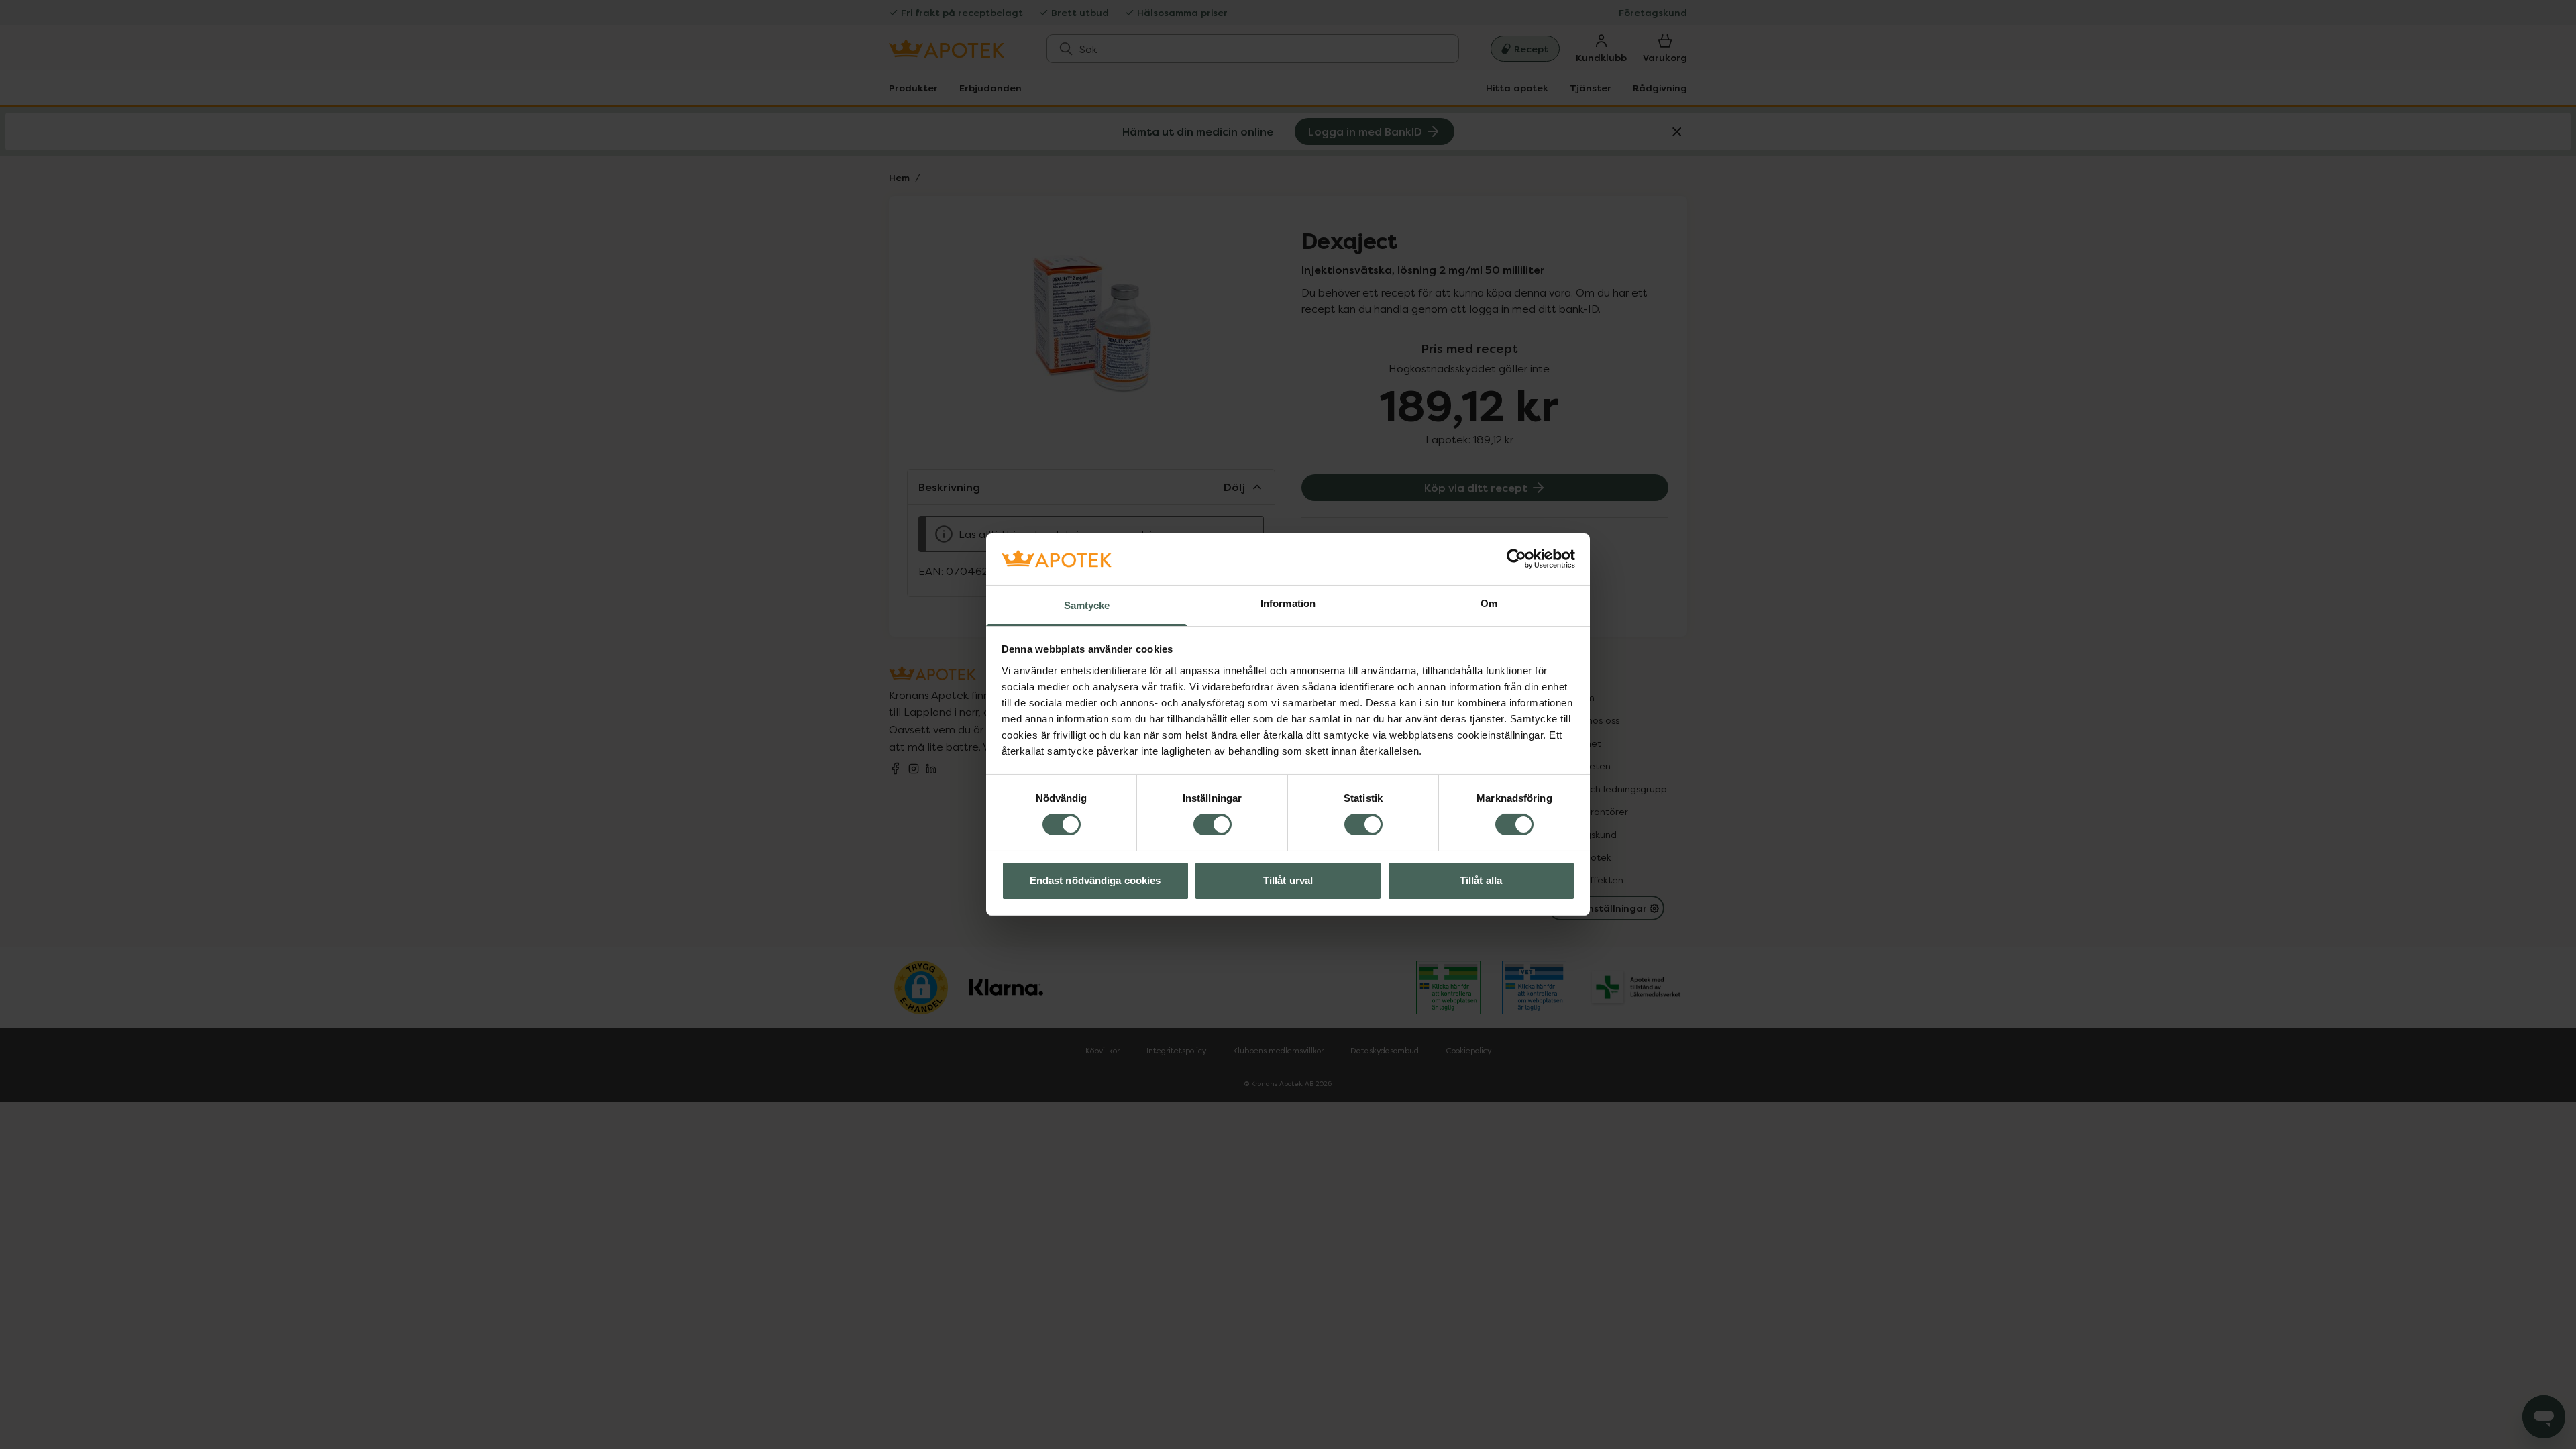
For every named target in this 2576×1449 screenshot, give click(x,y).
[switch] (1213, 824)
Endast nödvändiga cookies (1095, 880)
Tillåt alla (1481, 880)
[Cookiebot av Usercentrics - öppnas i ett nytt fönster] (1516, 559)
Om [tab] (1489, 603)
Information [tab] (1288, 603)
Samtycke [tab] (1087, 605)
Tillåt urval (1288, 880)
